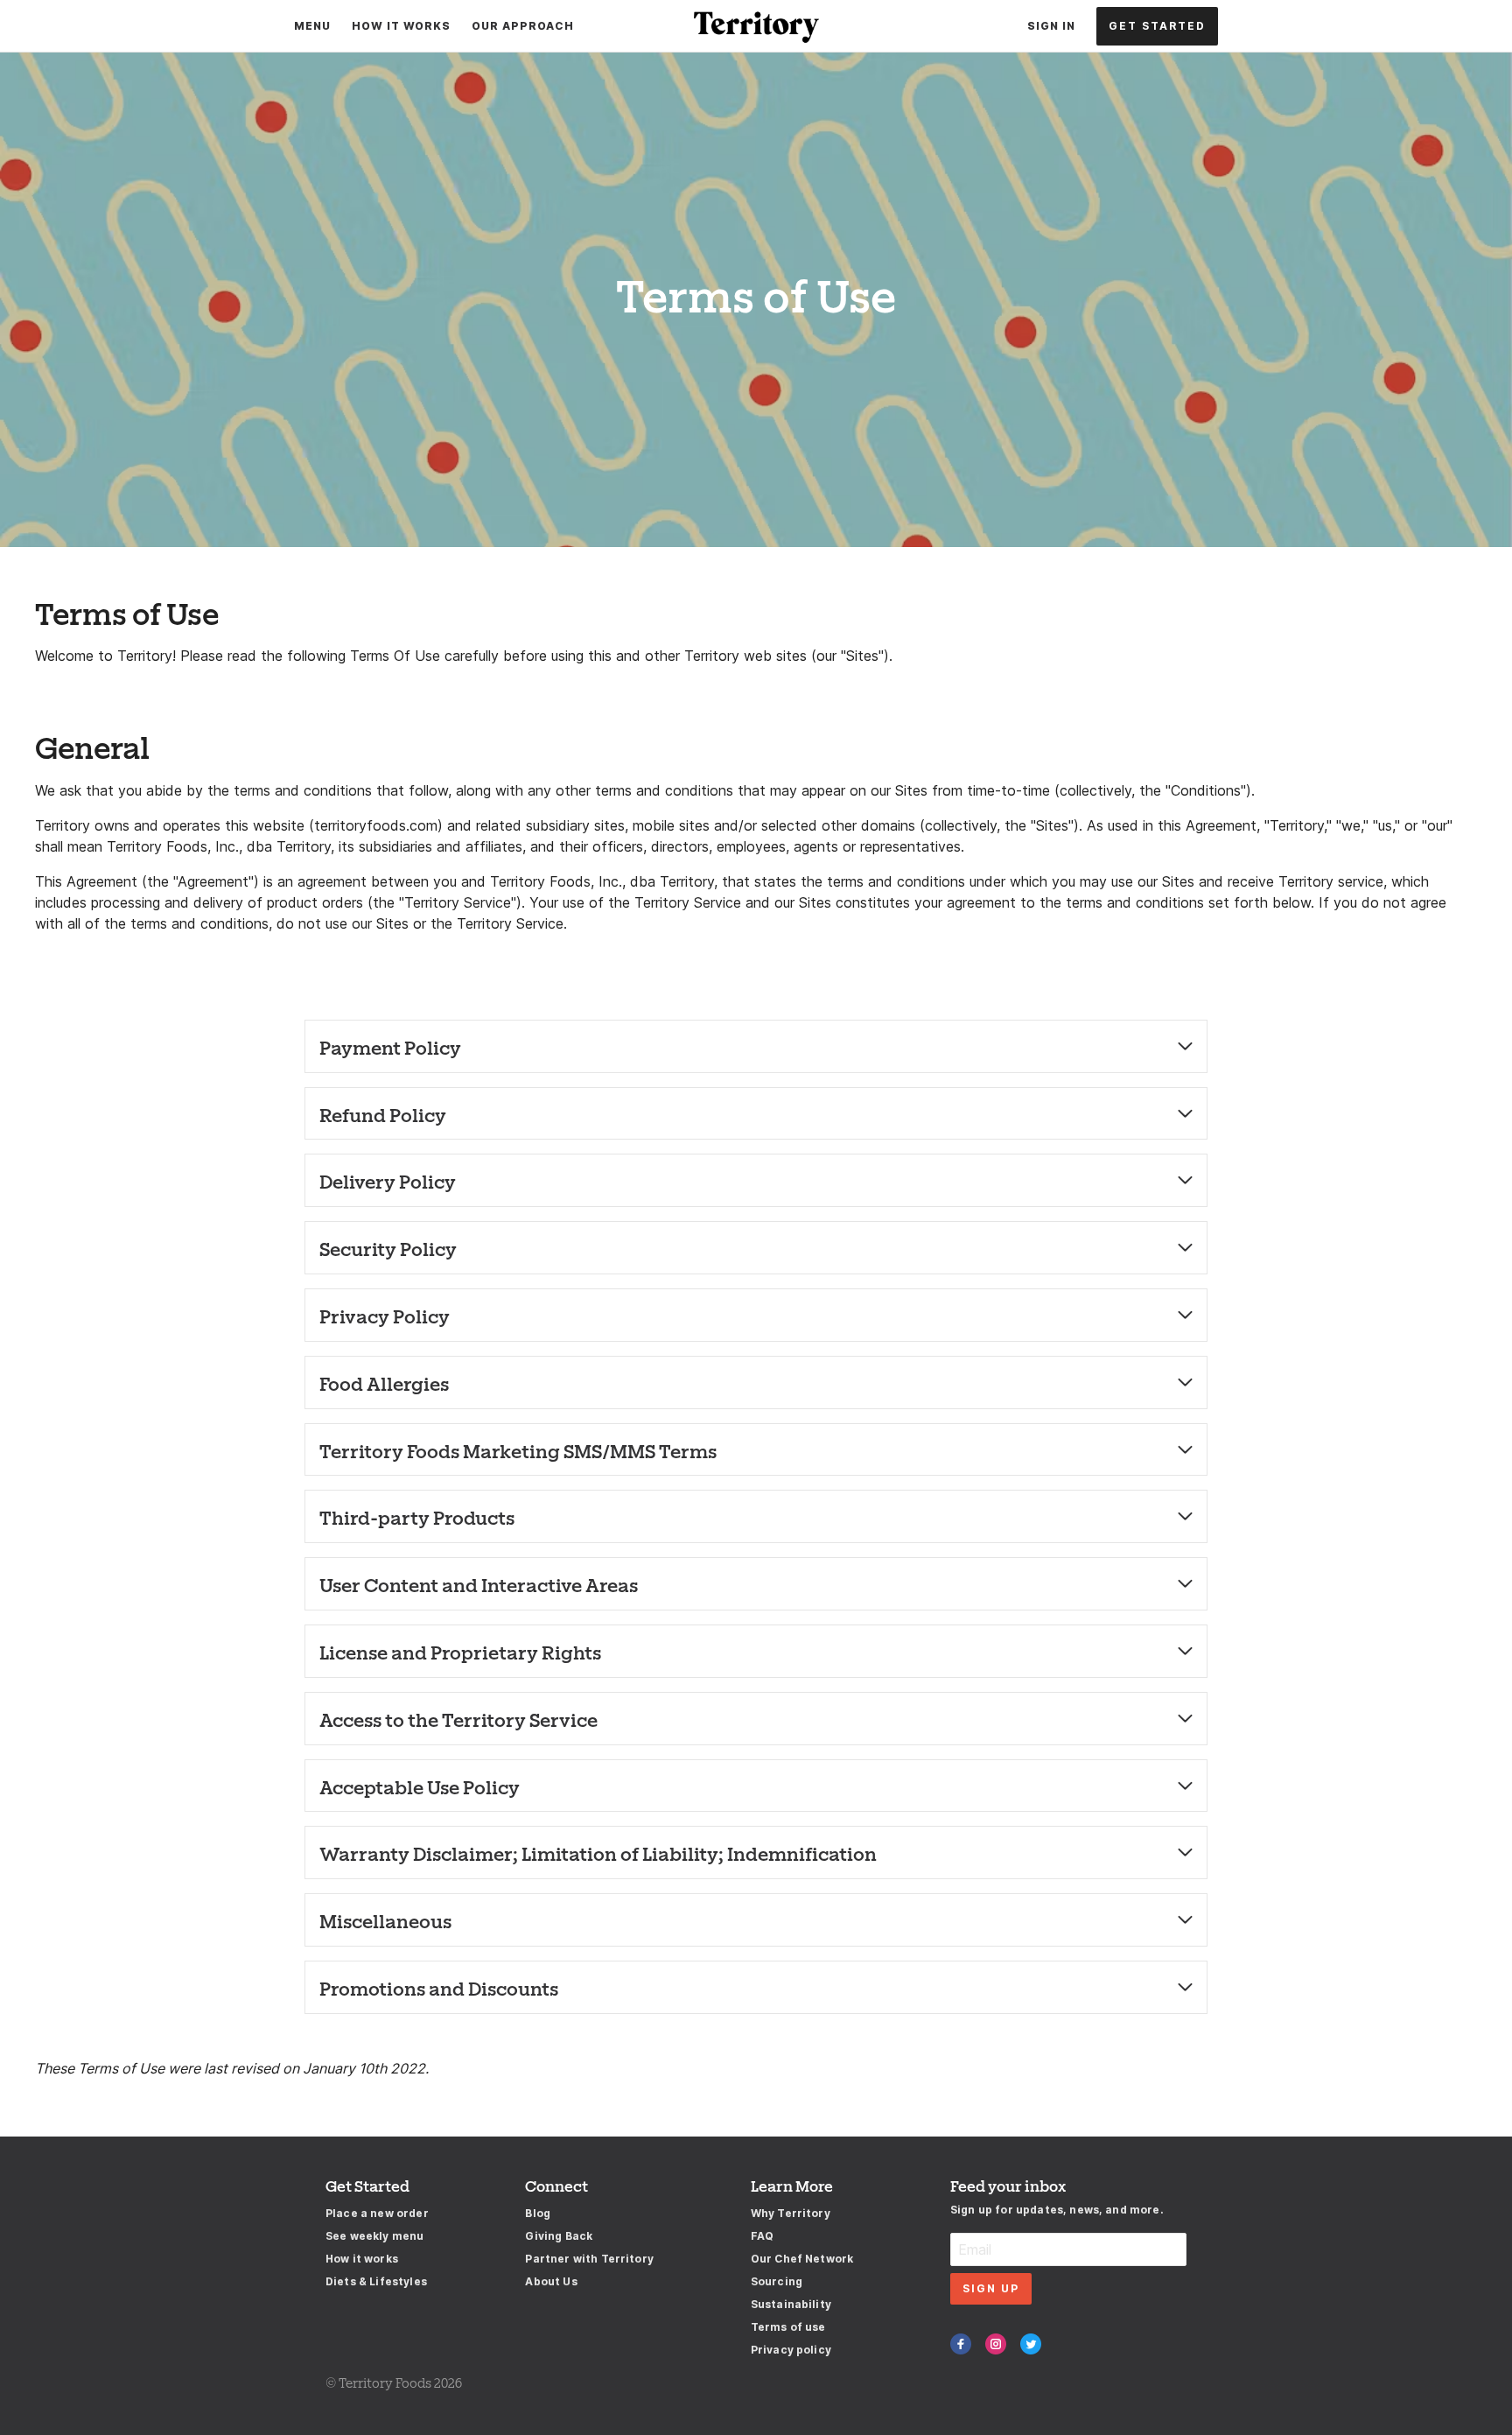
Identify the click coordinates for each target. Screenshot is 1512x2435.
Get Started (1157, 26)
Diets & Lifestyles (376, 2281)
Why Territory (791, 2213)
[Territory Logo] (756, 26)
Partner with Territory (589, 2259)
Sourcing (777, 2281)
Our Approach (523, 26)
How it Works (401, 26)
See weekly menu (374, 2236)
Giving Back (559, 2236)
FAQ (762, 2236)
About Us (551, 2281)
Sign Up (991, 2288)
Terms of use (788, 2327)
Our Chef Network (802, 2259)
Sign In (1051, 26)
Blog (538, 2213)
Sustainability (791, 2304)
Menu (312, 26)
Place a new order (377, 2213)
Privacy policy (791, 2350)
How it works (362, 2259)
